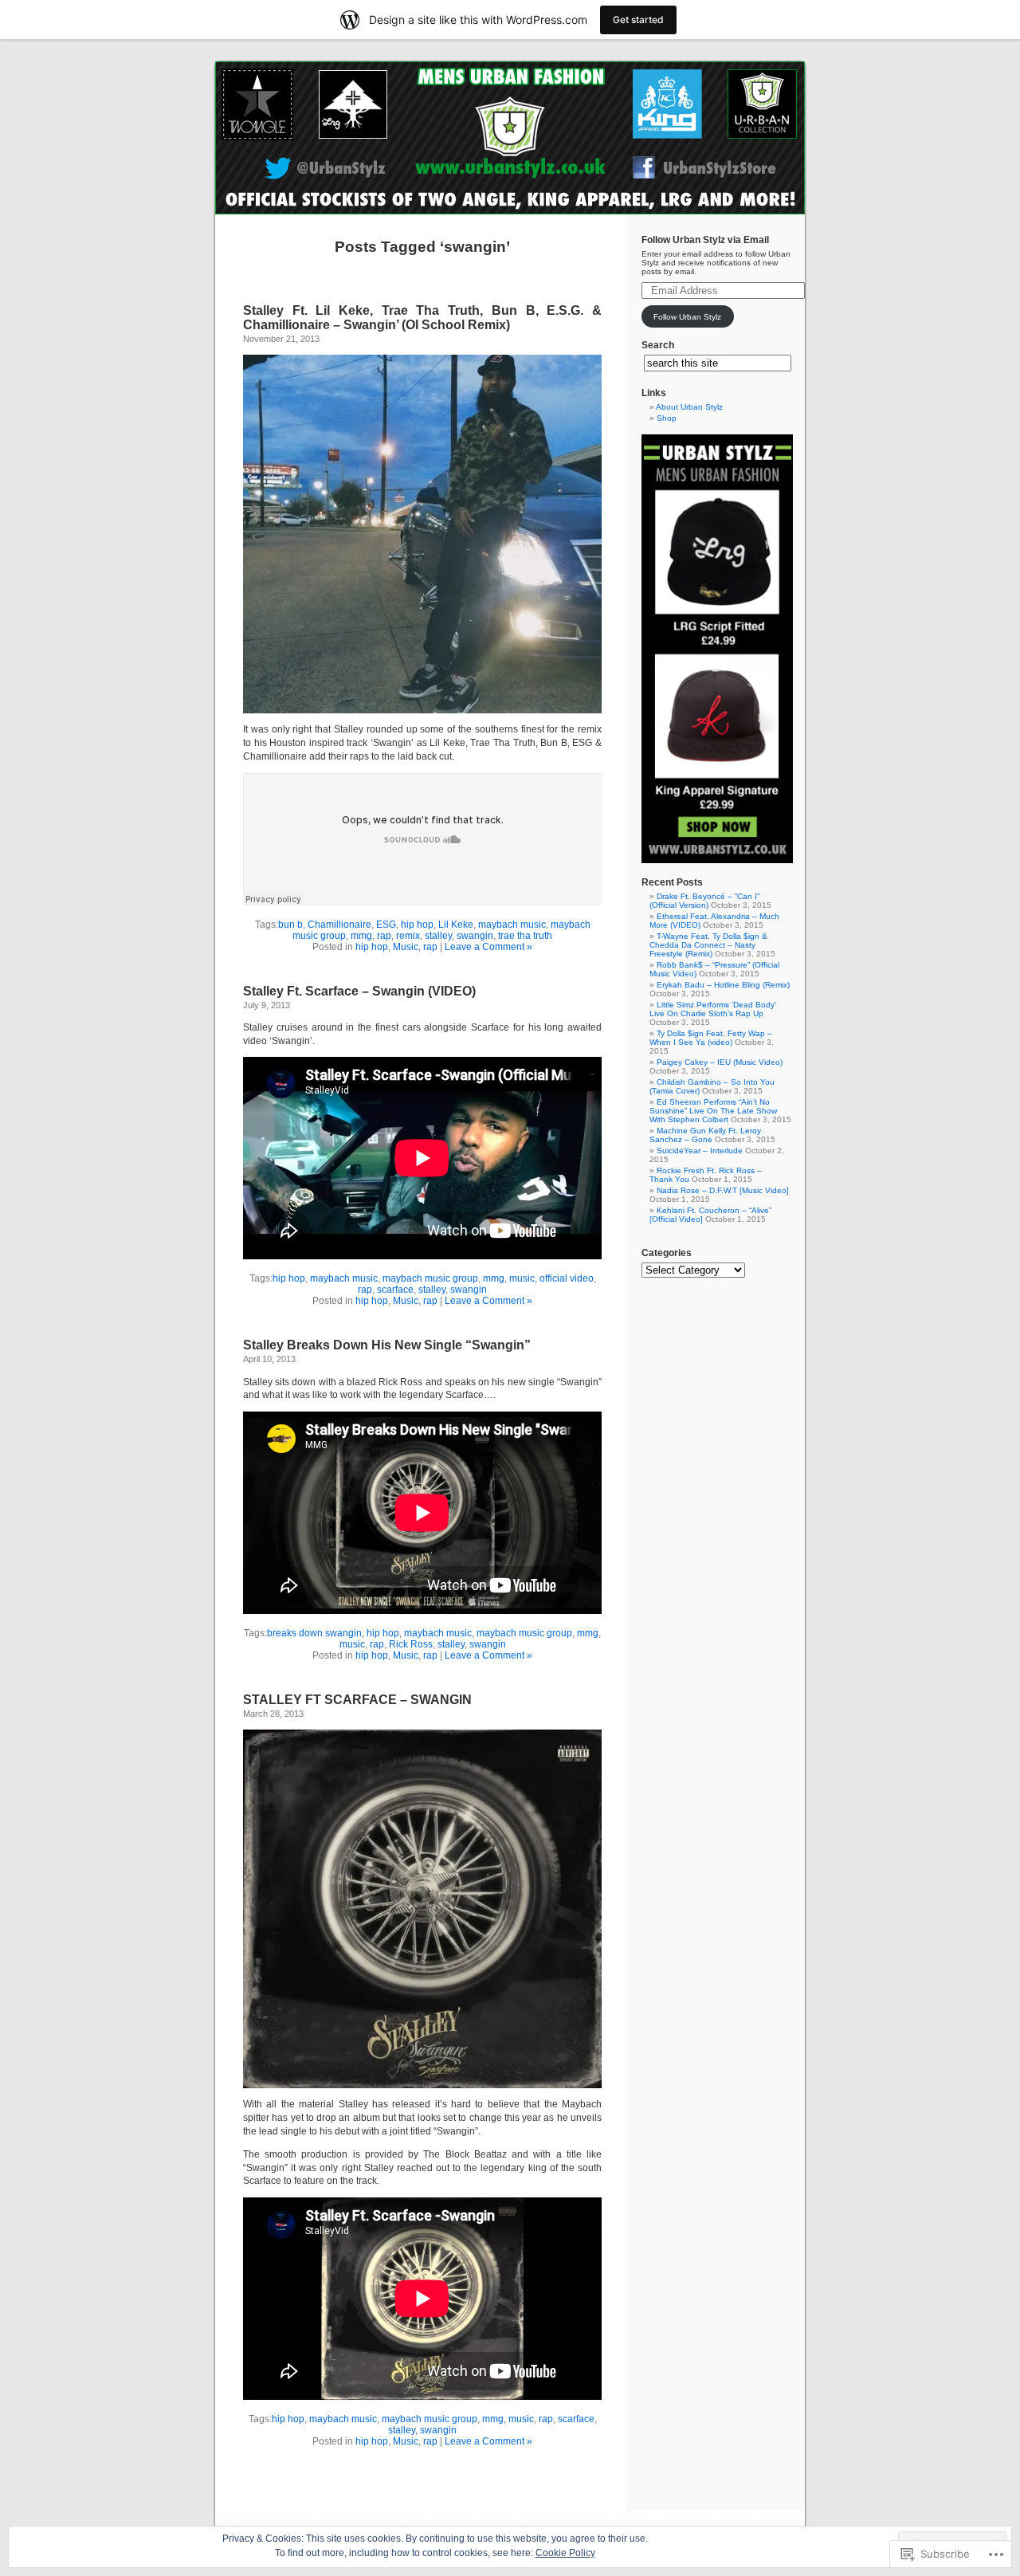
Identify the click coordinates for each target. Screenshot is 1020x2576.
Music (406, 947)
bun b (290, 925)
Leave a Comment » (488, 947)
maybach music (512, 925)
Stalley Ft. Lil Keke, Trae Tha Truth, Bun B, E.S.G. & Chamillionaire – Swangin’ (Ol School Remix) (422, 318)
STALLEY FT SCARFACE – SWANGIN (357, 1700)
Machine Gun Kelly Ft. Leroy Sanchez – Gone (705, 1135)
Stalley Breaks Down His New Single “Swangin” (387, 1345)
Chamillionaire (339, 925)
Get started (638, 20)
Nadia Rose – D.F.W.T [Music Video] (723, 1190)
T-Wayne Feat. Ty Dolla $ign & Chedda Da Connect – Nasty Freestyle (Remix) (708, 945)
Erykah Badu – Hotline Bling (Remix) (723, 985)
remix (408, 936)
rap (384, 936)
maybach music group (430, 1278)
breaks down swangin (314, 1633)
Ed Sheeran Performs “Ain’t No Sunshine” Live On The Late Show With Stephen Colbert (713, 1111)
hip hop (417, 925)
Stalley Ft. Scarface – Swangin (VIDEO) (359, 991)
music (522, 1278)
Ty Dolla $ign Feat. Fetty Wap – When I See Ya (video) (711, 1038)
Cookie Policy (565, 2553)
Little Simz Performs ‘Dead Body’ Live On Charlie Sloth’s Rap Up (713, 1009)
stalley (438, 936)
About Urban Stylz (689, 407)
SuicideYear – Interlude (700, 1151)
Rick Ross (411, 1644)
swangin (475, 936)
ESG (386, 925)
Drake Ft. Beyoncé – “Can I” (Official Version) (704, 901)
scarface (395, 1290)
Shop (667, 418)
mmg (361, 936)
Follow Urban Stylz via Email (705, 240)
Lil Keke (456, 925)
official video (567, 1278)
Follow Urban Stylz (687, 317)
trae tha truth (525, 936)
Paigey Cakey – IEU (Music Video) (720, 1062)
